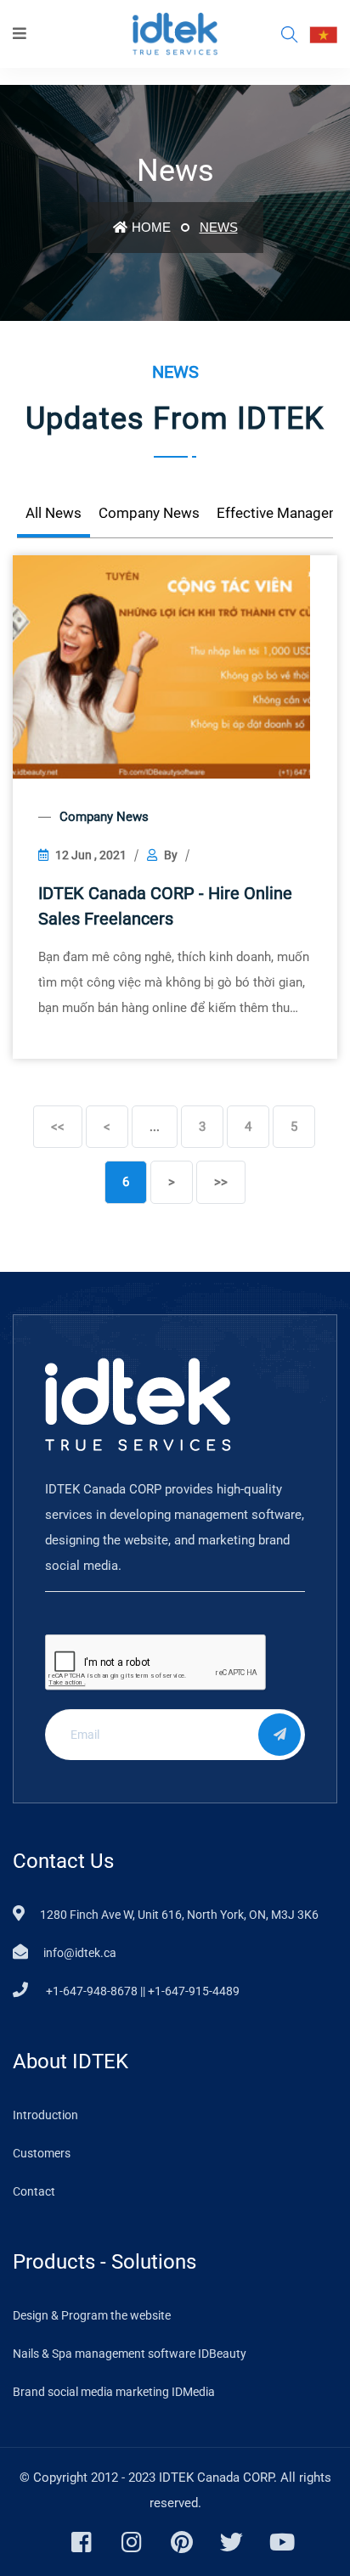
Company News (149, 513)
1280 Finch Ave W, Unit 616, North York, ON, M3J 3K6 (179, 1915)
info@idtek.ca (80, 1953)
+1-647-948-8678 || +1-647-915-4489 (141, 1991)
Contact (34, 2191)
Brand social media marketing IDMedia (114, 2392)
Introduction (45, 2115)
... (155, 1127)
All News (54, 513)
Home (151, 227)
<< (58, 1127)
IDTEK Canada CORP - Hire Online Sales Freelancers (165, 906)
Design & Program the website (92, 2315)
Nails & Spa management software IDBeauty (130, 2354)
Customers (42, 2153)
